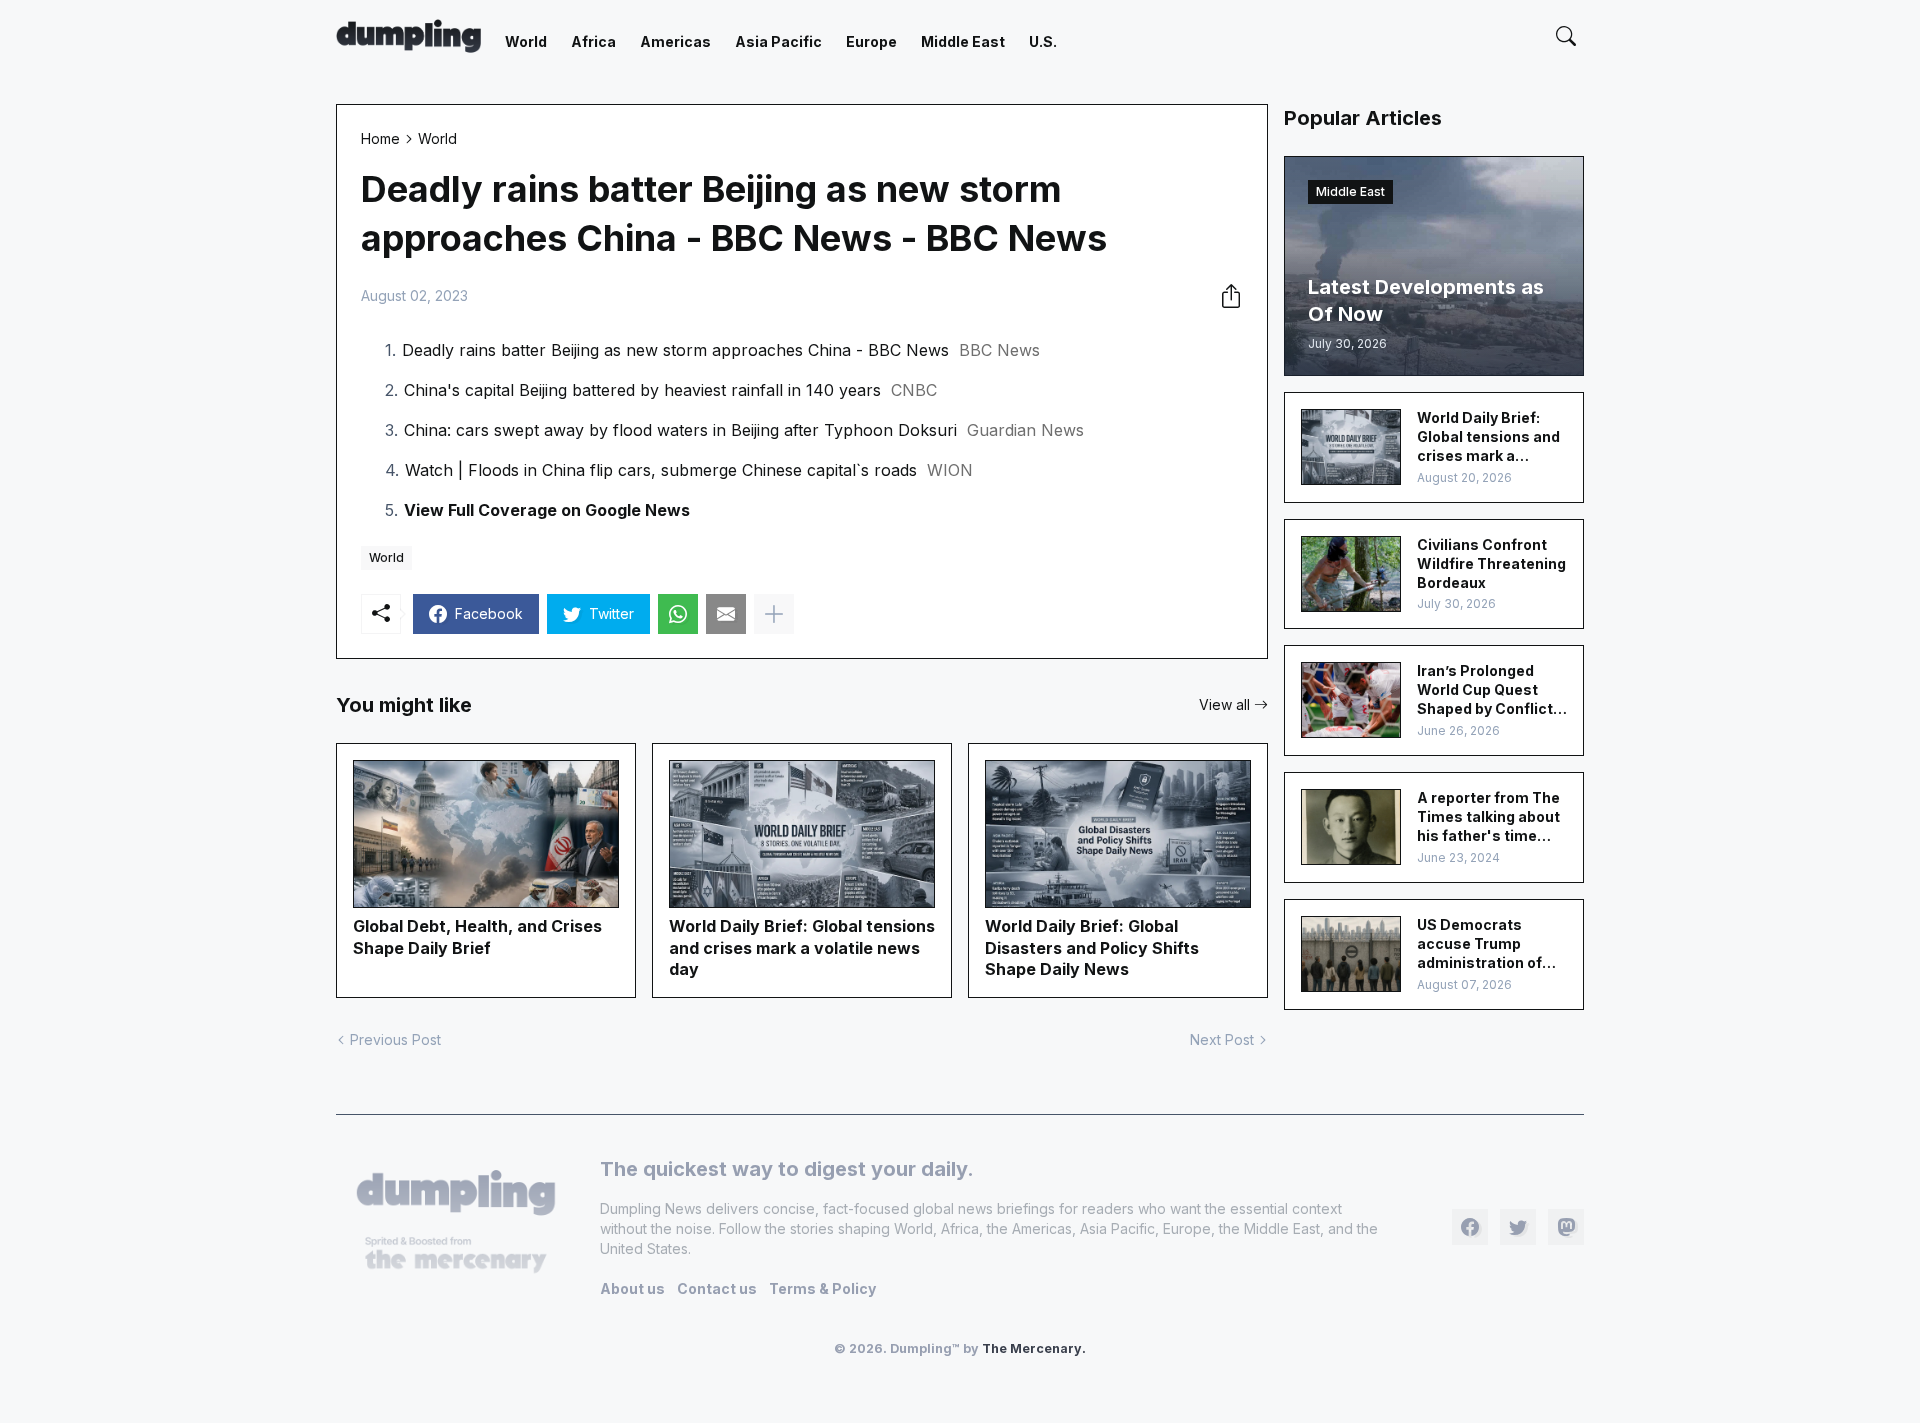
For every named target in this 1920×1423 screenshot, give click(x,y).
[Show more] (774, 614)
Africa (593, 41)
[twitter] (1518, 1227)
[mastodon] (1566, 1227)
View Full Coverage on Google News (547, 510)
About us (632, 1288)
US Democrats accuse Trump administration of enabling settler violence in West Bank (1479, 944)
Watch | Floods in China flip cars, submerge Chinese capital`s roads (661, 470)
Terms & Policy (822, 1288)
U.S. (1043, 41)
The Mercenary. (1034, 1348)
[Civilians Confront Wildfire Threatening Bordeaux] (1351, 574)
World (526, 41)
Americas (675, 41)
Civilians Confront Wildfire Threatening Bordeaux (1491, 563)
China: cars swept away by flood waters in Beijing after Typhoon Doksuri (680, 430)
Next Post (1222, 1039)
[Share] (1225, 296)
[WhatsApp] (678, 614)
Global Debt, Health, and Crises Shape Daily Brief (477, 937)
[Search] (1566, 36)
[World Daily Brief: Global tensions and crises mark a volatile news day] (1351, 447)
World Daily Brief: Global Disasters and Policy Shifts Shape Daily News (1092, 947)
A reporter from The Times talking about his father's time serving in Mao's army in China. (1488, 817)
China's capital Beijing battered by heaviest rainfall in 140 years (642, 390)
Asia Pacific (778, 41)
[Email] (726, 614)
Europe (871, 41)
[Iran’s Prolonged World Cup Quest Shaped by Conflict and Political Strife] (1351, 700)
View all (1224, 704)
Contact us (717, 1288)
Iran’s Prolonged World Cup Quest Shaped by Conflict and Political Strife (1485, 690)
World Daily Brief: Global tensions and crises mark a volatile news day (802, 947)
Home (380, 138)
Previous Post (395, 1039)
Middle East (963, 41)
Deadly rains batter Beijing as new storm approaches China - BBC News (675, 350)
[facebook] (1470, 1227)
